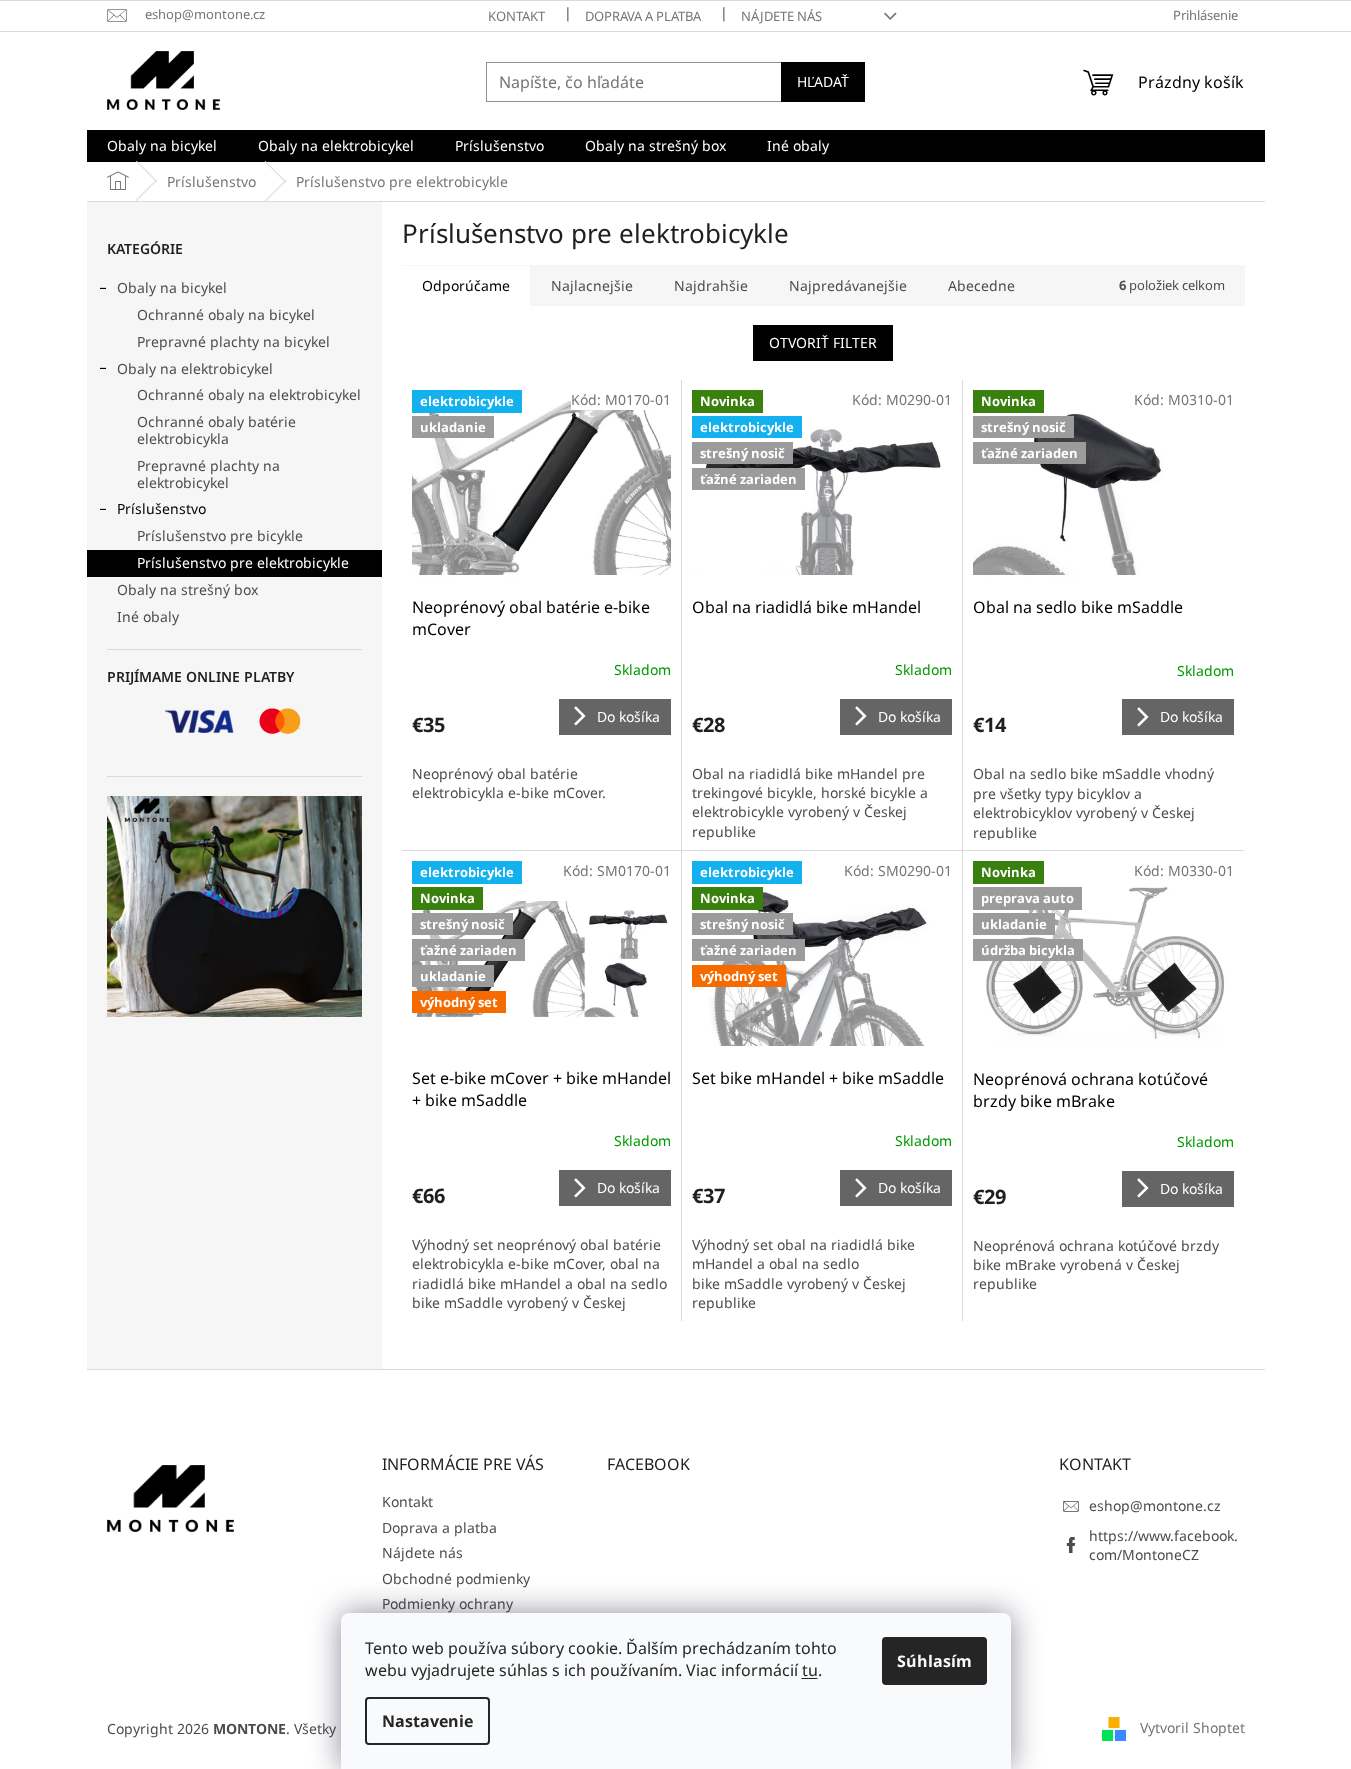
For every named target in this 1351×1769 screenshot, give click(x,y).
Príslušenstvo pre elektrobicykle (243, 562)
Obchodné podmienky (456, 1578)
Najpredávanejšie (848, 285)
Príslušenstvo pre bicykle (220, 535)
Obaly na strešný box (187, 589)
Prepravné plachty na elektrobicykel (208, 474)
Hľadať (823, 81)
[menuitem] (162, 146)
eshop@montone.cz (1155, 1505)
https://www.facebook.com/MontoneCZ (1163, 1545)
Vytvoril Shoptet (1192, 1726)
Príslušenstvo (161, 508)
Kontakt (516, 16)
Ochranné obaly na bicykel (226, 314)
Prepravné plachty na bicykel (233, 341)
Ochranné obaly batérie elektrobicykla (216, 430)
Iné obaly (148, 616)
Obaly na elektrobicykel (195, 368)
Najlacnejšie (592, 285)
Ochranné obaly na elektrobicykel (249, 394)
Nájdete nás (781, 16)
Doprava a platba (643, 16)
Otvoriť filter (823, 342)
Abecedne (981, 285)
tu (810, 1670)
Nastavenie (427, 1721)
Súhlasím (934, 1661)
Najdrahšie (711, 285)
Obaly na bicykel (172, 287)
